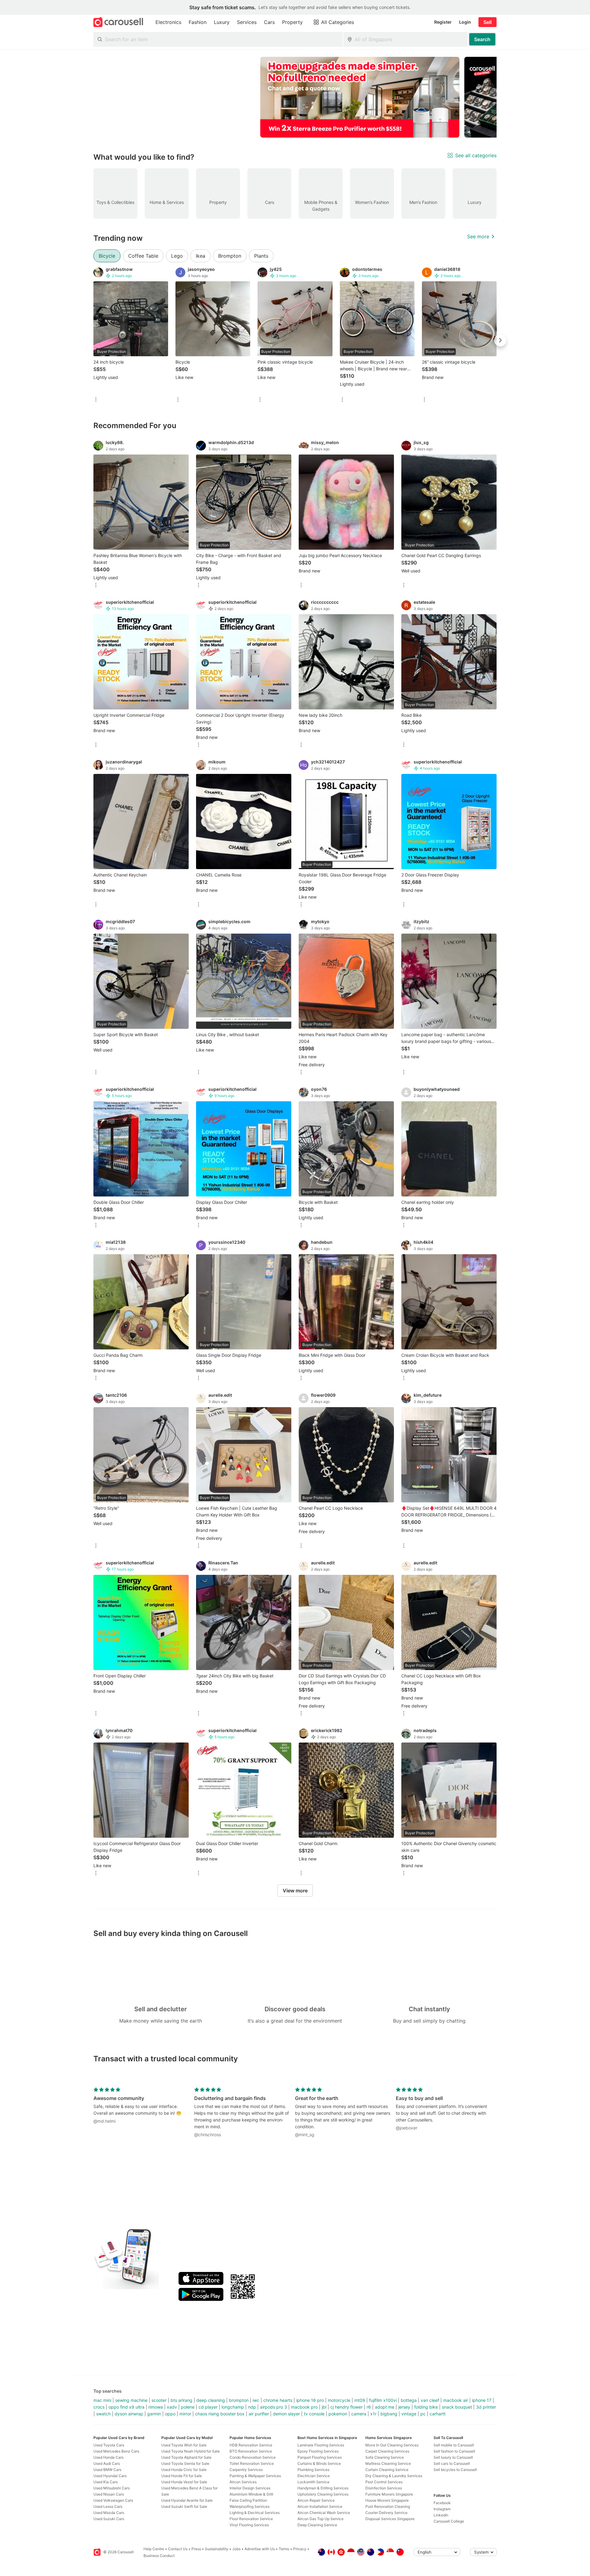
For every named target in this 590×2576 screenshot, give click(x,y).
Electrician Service (314, 2476)
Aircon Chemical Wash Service (324, 2513)
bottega (409, 2400)
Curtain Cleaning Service (387, 2470)
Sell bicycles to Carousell (455, 2470)
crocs (99, 2407)
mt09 (360, 2400)
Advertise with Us (260, 2549)
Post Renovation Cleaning (388, 2506)
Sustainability (217, 2549)
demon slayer (286, 2414)
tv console (314, 2414)
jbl (324, 2407)
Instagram (442, 2509)
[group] (295, 97)
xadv (172, 2407)
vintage (409, 2414)
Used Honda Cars (108, 2457)
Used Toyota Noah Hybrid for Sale (191, 2451)
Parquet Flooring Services (320, 2457)
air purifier (259, 2414)
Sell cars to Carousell (452, 2463)
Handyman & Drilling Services (323, 2488)
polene (188, 2407)
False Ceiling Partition (248, 2500)
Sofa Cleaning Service (385, 2457)
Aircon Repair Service (316, 2500)
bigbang (389, 2414)
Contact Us (178, 2549)
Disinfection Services (384, 2488)
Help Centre (154, 2549)
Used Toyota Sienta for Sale (185, 2463)
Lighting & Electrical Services (255, 2513)
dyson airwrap (129, 2414)
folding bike (426, 2407)
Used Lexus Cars (108, 2506)
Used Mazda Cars (109, 2513)
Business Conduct (159, 2556)
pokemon (338, 2414)
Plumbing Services (313, 2470)
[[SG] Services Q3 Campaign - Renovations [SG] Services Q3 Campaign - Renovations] (360, 97)
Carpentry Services (246, 2470)
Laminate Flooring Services (321, 2445)
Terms (284, 2549)
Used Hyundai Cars (110, 2476)
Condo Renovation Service (253, 2457)
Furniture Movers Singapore (389, 2494)
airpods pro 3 (273, 2407)
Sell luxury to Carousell (453, 2457)
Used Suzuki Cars (109, 2519)
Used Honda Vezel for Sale (184, 2482)
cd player (208, 2407)
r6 (369, 2407)
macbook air (456, 2400)
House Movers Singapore (387, 2500)
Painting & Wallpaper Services (255, 2476)
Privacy (300, 2549)
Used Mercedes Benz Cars (116, 2451)
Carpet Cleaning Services (387, 2451)
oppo (170, 2414)
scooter (159, 2400)
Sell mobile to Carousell (454, 2445)
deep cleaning (211, 2400)
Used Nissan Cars (109, 2494)
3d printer (486, 2407)
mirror (185, 2414)
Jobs (236, 2549)
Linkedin (441, 2515)
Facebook (442, 2503)
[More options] (96, 400)
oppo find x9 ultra (126, 2407)
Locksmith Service (313, 2482)
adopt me (385, 2407)
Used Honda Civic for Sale (184, 2470)
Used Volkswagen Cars (113, 2500)
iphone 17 (482, 2400)
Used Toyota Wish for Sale (184, 2445)
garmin (154, 2414)
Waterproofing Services (250, 2506)
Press (196, 2549)
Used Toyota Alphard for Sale (186, 2457)
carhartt (438, 2414)
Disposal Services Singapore (390, 2519)
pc (423, 2414)
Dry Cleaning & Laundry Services (394, 2476)
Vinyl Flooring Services (249, 2525)
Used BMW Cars (107, 2470)
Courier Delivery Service (386, 2513)
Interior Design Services (250, 2488)
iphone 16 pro (310, 2400)
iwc (256, 2400)
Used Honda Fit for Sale (182, 2476)
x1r (373, 2414)
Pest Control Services (384, 2482)
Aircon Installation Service (320, 2506)
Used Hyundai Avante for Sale (187, 2500)
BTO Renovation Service (251, 2451)
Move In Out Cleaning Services (392, 2445)
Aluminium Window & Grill (251, 2494)
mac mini (102, 2400)
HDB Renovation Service (251, 2445)
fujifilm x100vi (383, 2400)
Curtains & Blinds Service (319, 2463)
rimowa (156, 2407)
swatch (103, 2414)
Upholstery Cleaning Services (323, 2494)
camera (359, 2414)
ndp (252, 2407)
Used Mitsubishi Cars (112, 2488)
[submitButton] (482, 39)
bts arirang (181, 2400)
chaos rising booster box (220, 2414)
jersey (404, 2407)
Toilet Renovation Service (252, 2463)
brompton (239, 2400)
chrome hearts (278, 2400)
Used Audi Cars (107, 2463)
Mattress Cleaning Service (388, 2463)
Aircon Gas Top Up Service (321, 2519)
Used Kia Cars (106, 2482)
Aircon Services (243, 2482)
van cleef (430, 2400)
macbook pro (304, 2407)
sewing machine (131, 2400)
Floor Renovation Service (251, 2519)
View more (295, 1891)
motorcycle (339, 2400)
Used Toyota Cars (109, 2445)
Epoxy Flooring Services (318, 2451)
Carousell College (449, 2521)
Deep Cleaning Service (317, 2525)
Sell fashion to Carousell (454, 2451)
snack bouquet (457, 2407)
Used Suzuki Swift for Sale (184, 2506)
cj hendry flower (346, 2407)
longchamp (233, 2407)
